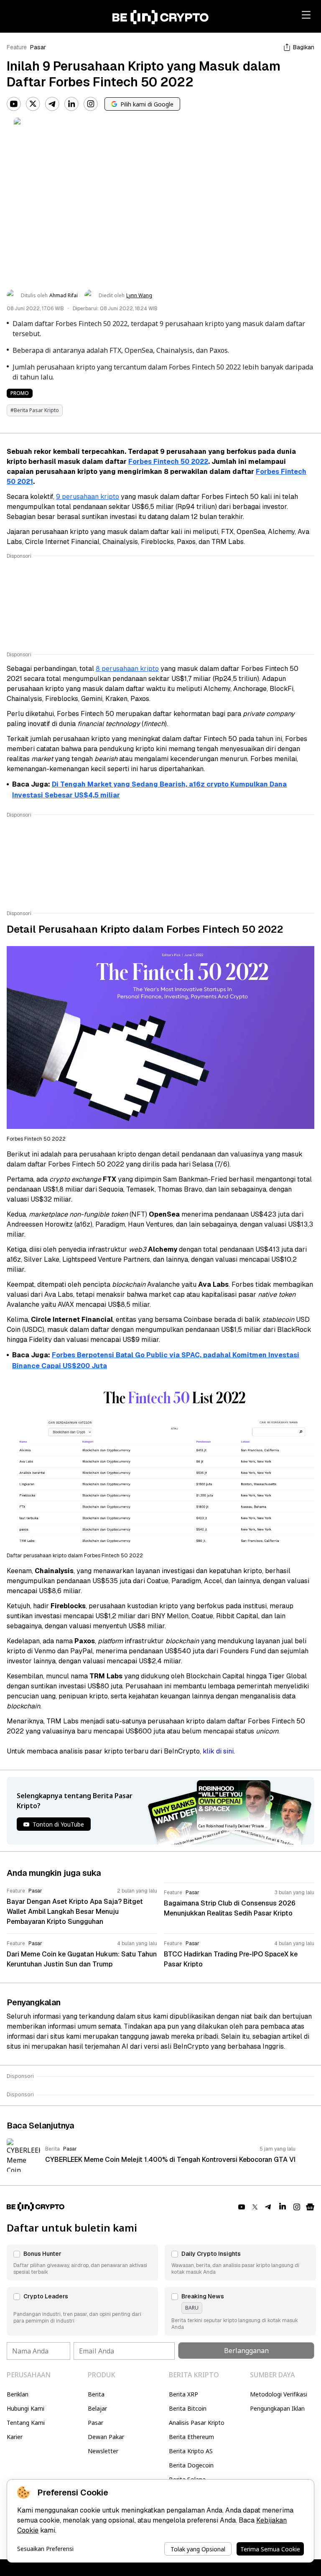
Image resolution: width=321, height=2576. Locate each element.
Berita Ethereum (191, 2437)
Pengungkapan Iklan (277, 2408)
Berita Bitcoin (188, 2408)
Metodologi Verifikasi (279, 2394)
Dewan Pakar (106, 2437)
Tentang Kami (26, 2423)
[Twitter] (33, 104)
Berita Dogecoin (191, 2465)
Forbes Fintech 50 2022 (168, 462)
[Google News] (310, 2207)
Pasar (38, 47)
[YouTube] (14, 104)
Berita (96, 2394)
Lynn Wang (139, 296)
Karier (15, 2437)
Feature (17, 47)
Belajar (97, 2408)
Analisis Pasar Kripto (197, 2423)
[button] (82, 2262)
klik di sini (218, 1751)
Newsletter (103, 2451)
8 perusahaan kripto (127, 669)
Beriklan (18, 2394)
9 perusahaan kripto (88, 497)
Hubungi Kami (25, 2408)
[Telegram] (52, 104)
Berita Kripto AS (191, 2451)
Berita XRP (183, 2394)
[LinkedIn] (71, 104)
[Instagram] (91, 104)
